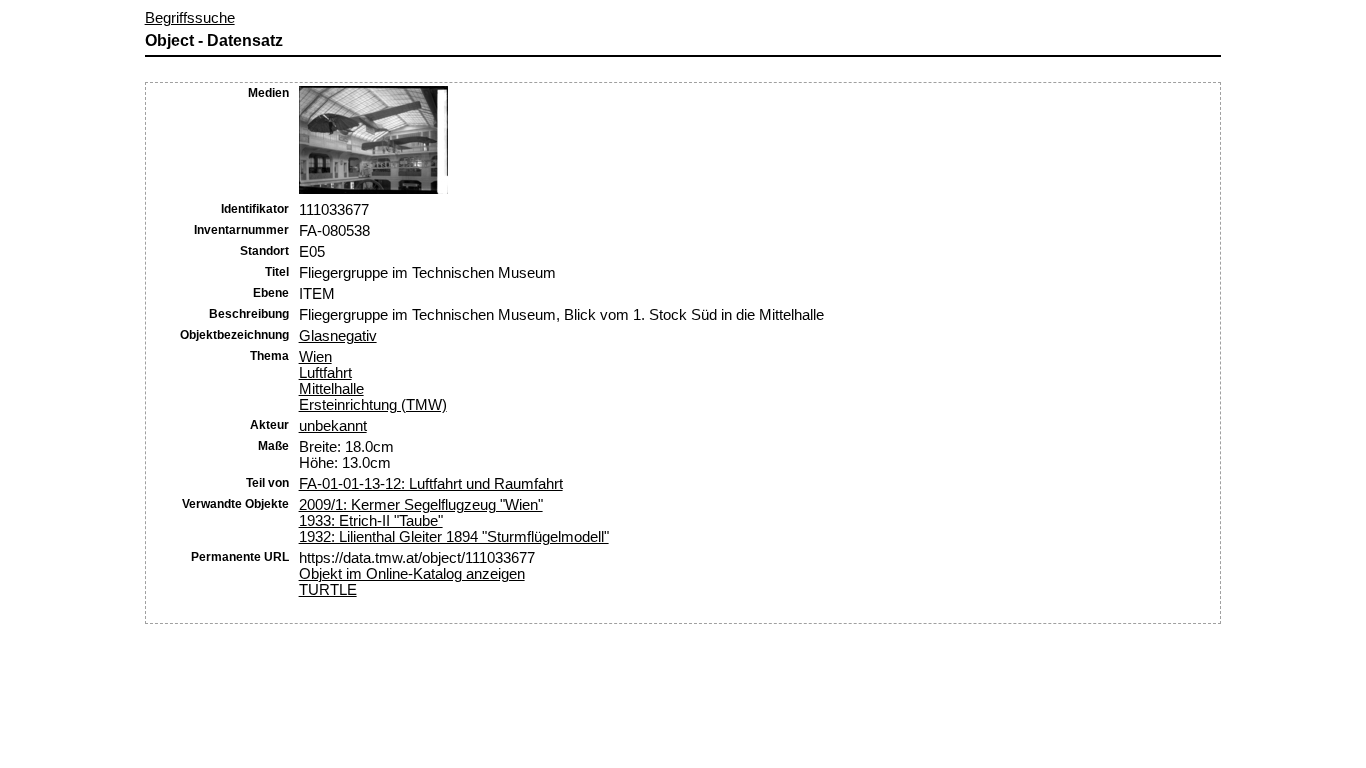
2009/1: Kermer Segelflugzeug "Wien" (421, 505)
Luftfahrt (325, 373)
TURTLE (328, 590)
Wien (315, 357)
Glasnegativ (338, 336)
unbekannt (333, 426)
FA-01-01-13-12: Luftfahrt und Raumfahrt (431, 484)
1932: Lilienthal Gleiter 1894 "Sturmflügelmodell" (454, 537)
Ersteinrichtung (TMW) (373, 405)
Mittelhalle (331, 389)
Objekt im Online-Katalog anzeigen (412, 574)
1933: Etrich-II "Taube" (371, 521)
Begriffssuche (190, 18)
